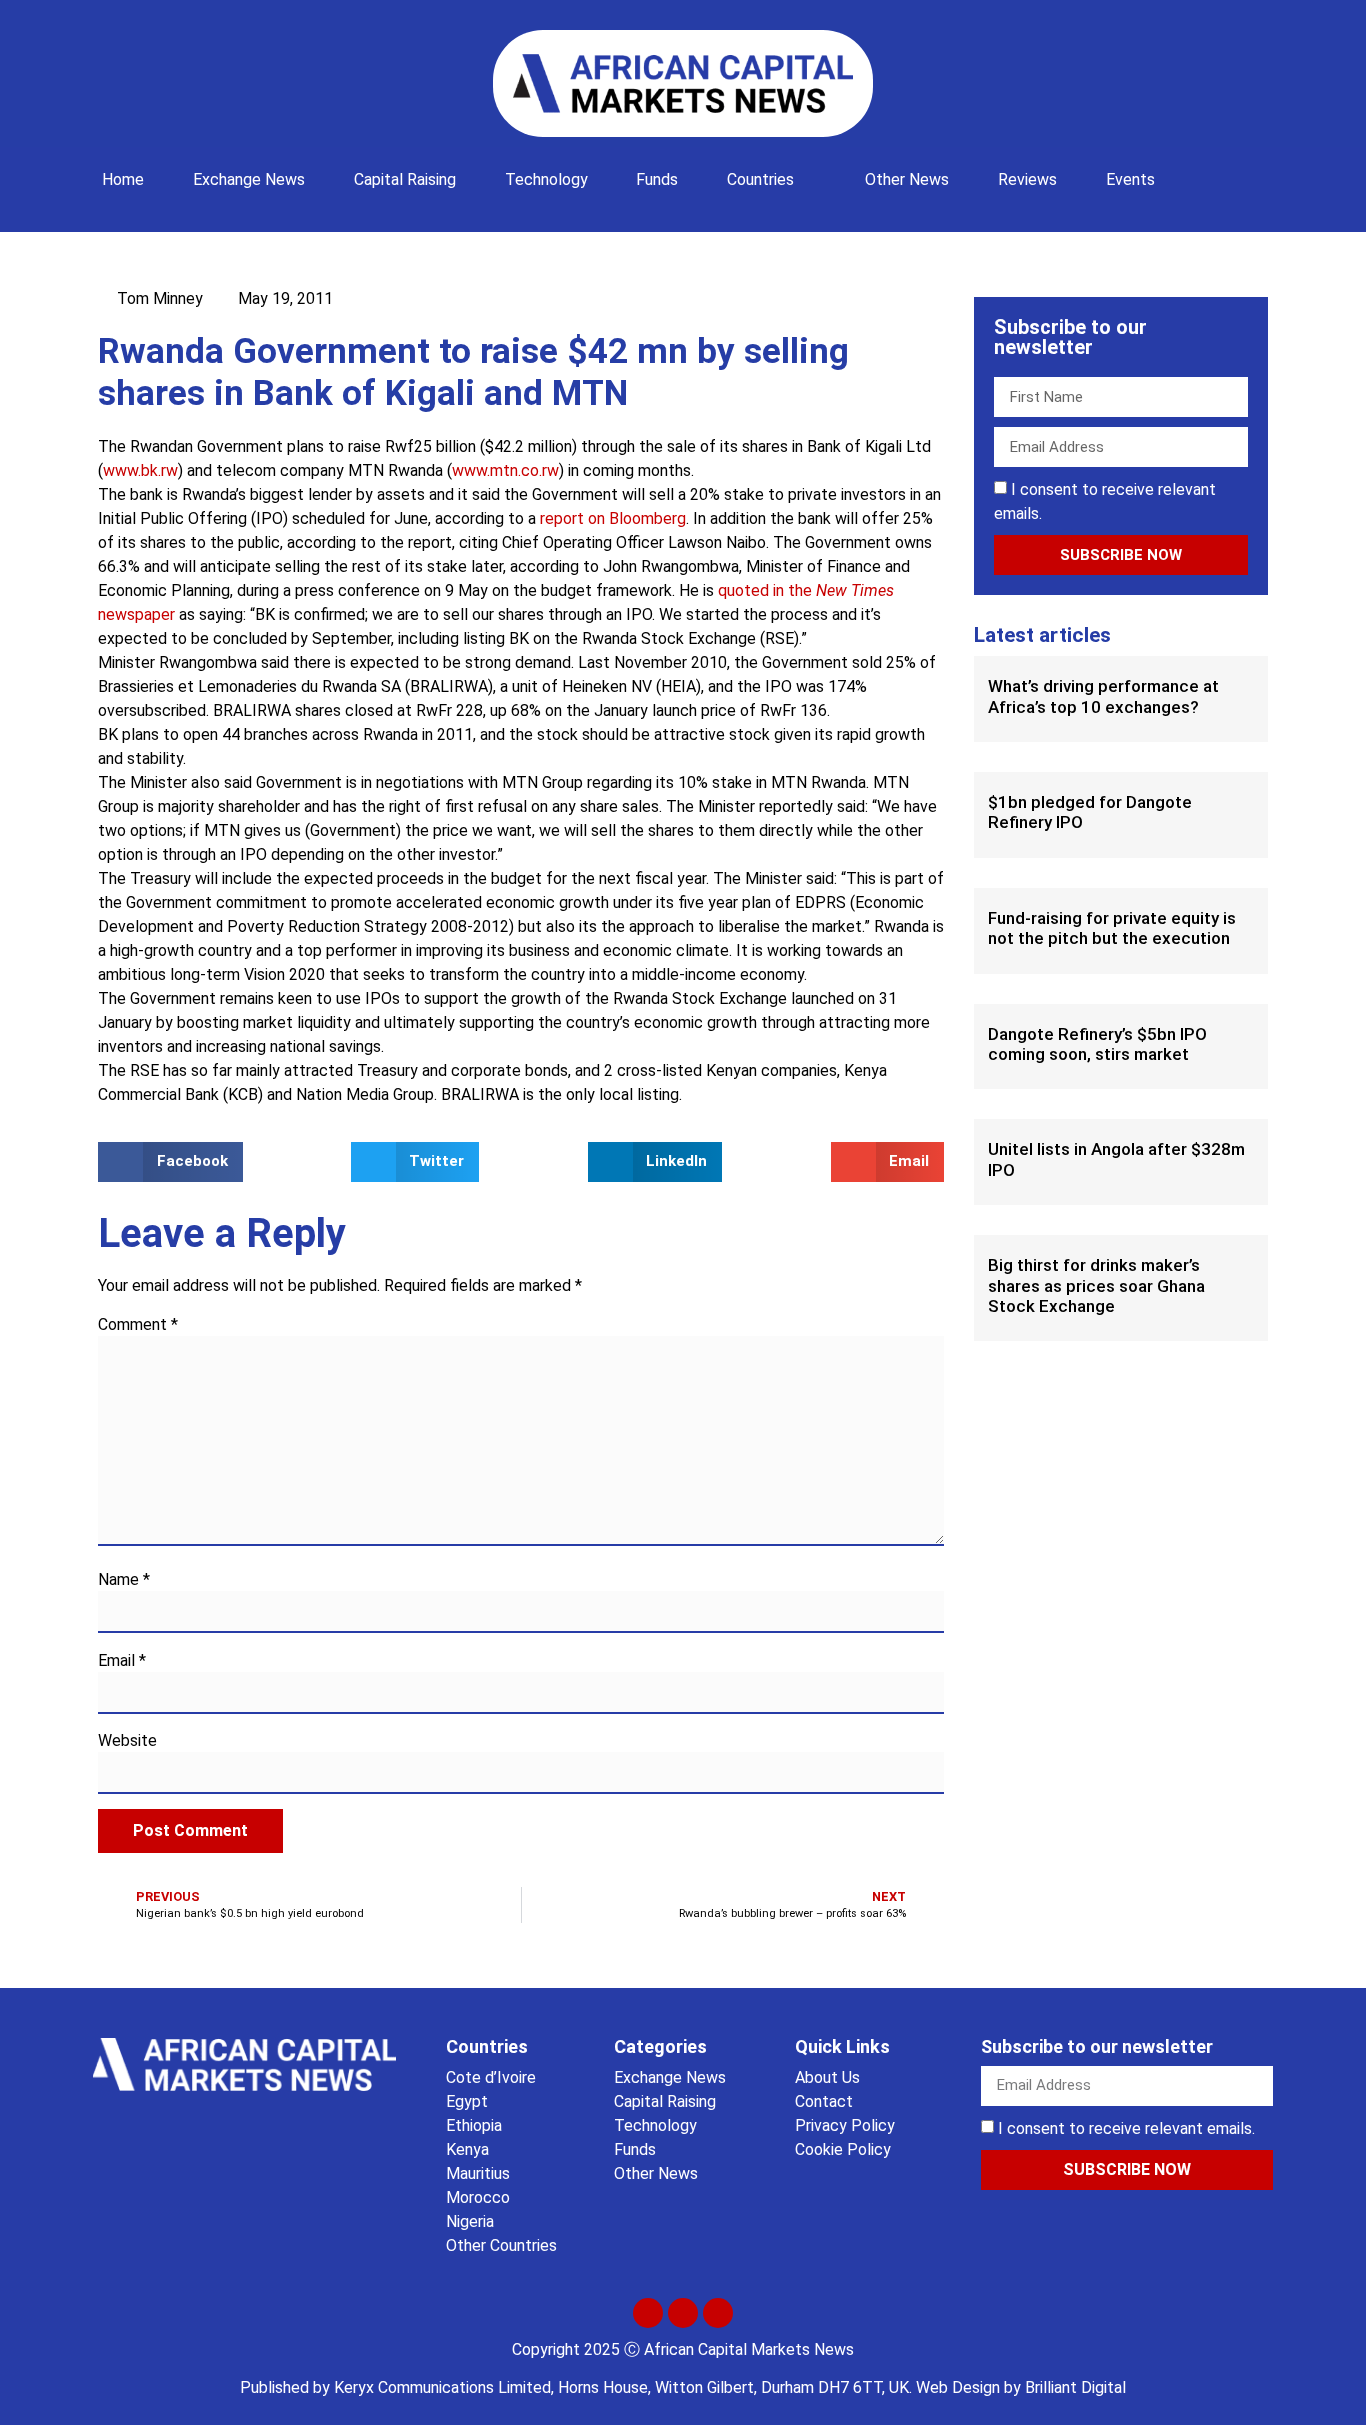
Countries (760, 179)
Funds (657, 179)
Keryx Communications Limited (442, 2387)
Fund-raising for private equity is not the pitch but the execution (1112, 928)
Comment (138, 1325)
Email (122, 1661)
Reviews (1027, 179)
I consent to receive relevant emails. (1126, 2128)
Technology (546, 179)
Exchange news (249, 179)
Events (1130, 179)
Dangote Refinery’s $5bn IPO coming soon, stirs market (1097, 1044)
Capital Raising (405, 179)
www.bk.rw (140, 470)
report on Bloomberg (613, 518)
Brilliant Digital (1075, 2387)
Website (127, 1741)
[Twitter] (648, 2313)
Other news (907, 179)
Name (124, 1580)
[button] (1206, 169)
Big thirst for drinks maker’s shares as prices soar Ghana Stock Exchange (1096, 1285)
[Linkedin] (718, 2313)
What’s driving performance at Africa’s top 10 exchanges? (1103, 696)
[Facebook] (683, 2313)
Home (123, 179)
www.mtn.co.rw (505, 470)
